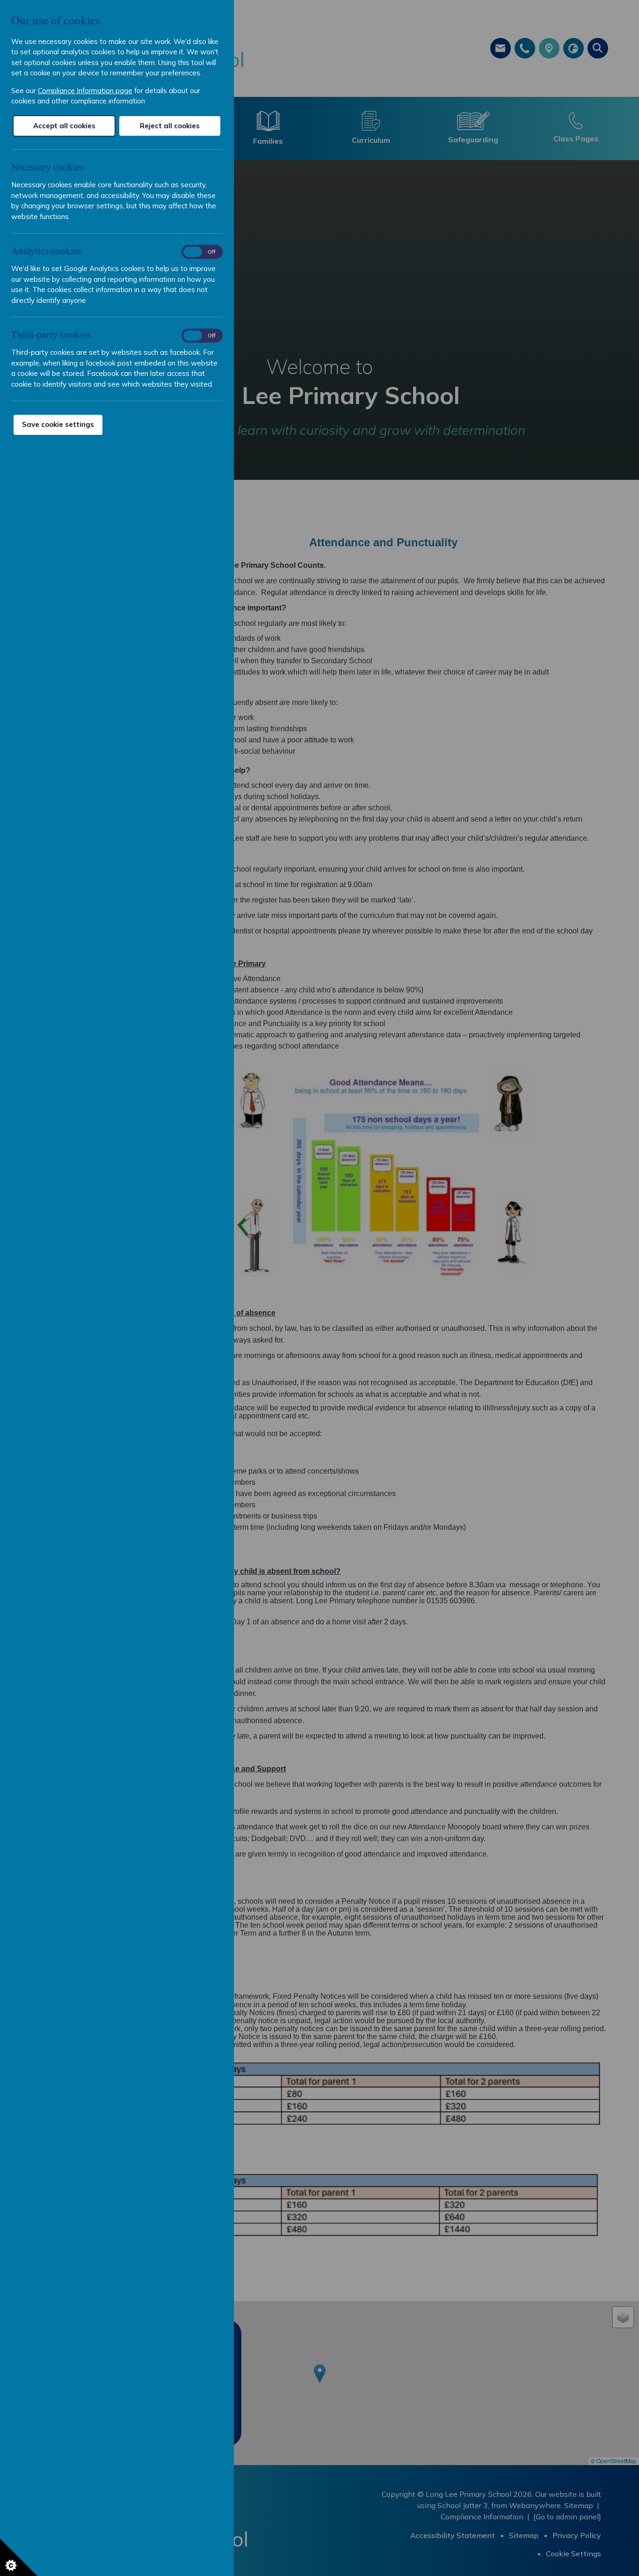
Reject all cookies (170, 126)
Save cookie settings (58, 424)
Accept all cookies (64, 126)
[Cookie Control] (19, 2557)
